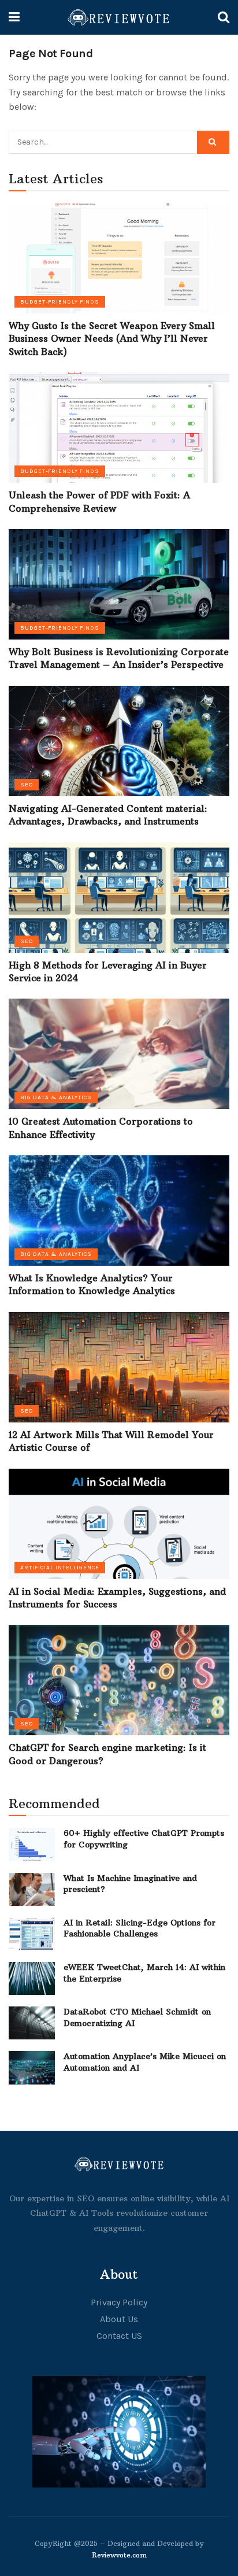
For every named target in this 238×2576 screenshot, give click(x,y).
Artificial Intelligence (60, 1568)
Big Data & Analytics (56, 1097)
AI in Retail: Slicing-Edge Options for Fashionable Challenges (140, 1928)
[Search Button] (213, 142)
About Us (119, 2319)
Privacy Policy (119, 2302)
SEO (27, 785)
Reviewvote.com (119, 2555)
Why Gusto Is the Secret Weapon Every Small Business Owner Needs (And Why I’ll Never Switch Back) (112, 339)
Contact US (119, 2336)
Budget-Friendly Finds (60, 302)
